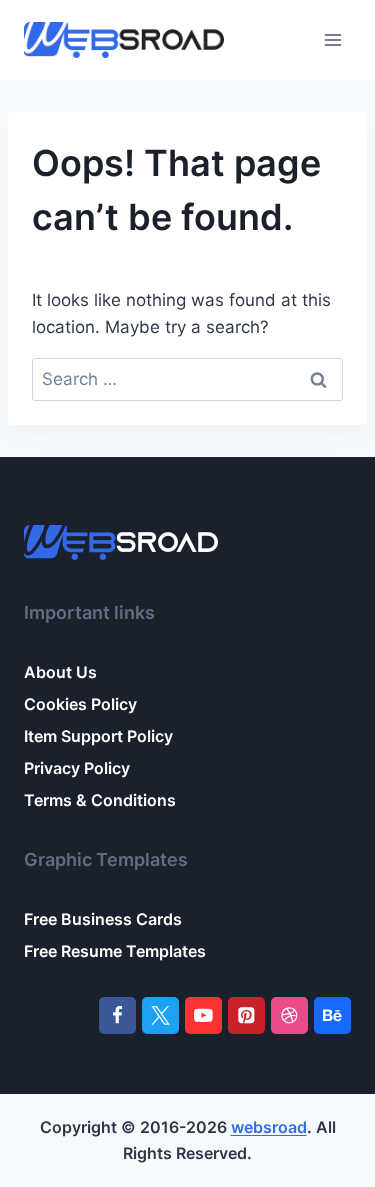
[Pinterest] (246, 1015)
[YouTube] (203, 1015)
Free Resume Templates (115, 951)
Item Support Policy (98, 736)
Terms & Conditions (100, 800)
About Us (60, 672)
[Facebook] (117, 1015)
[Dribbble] (289, 1015)
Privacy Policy (77, 768)
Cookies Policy (80, 704)
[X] (160, 1015)
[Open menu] (332, 39)
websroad (269, 1127)
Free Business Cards (103, 919)
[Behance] (332, 1015)
